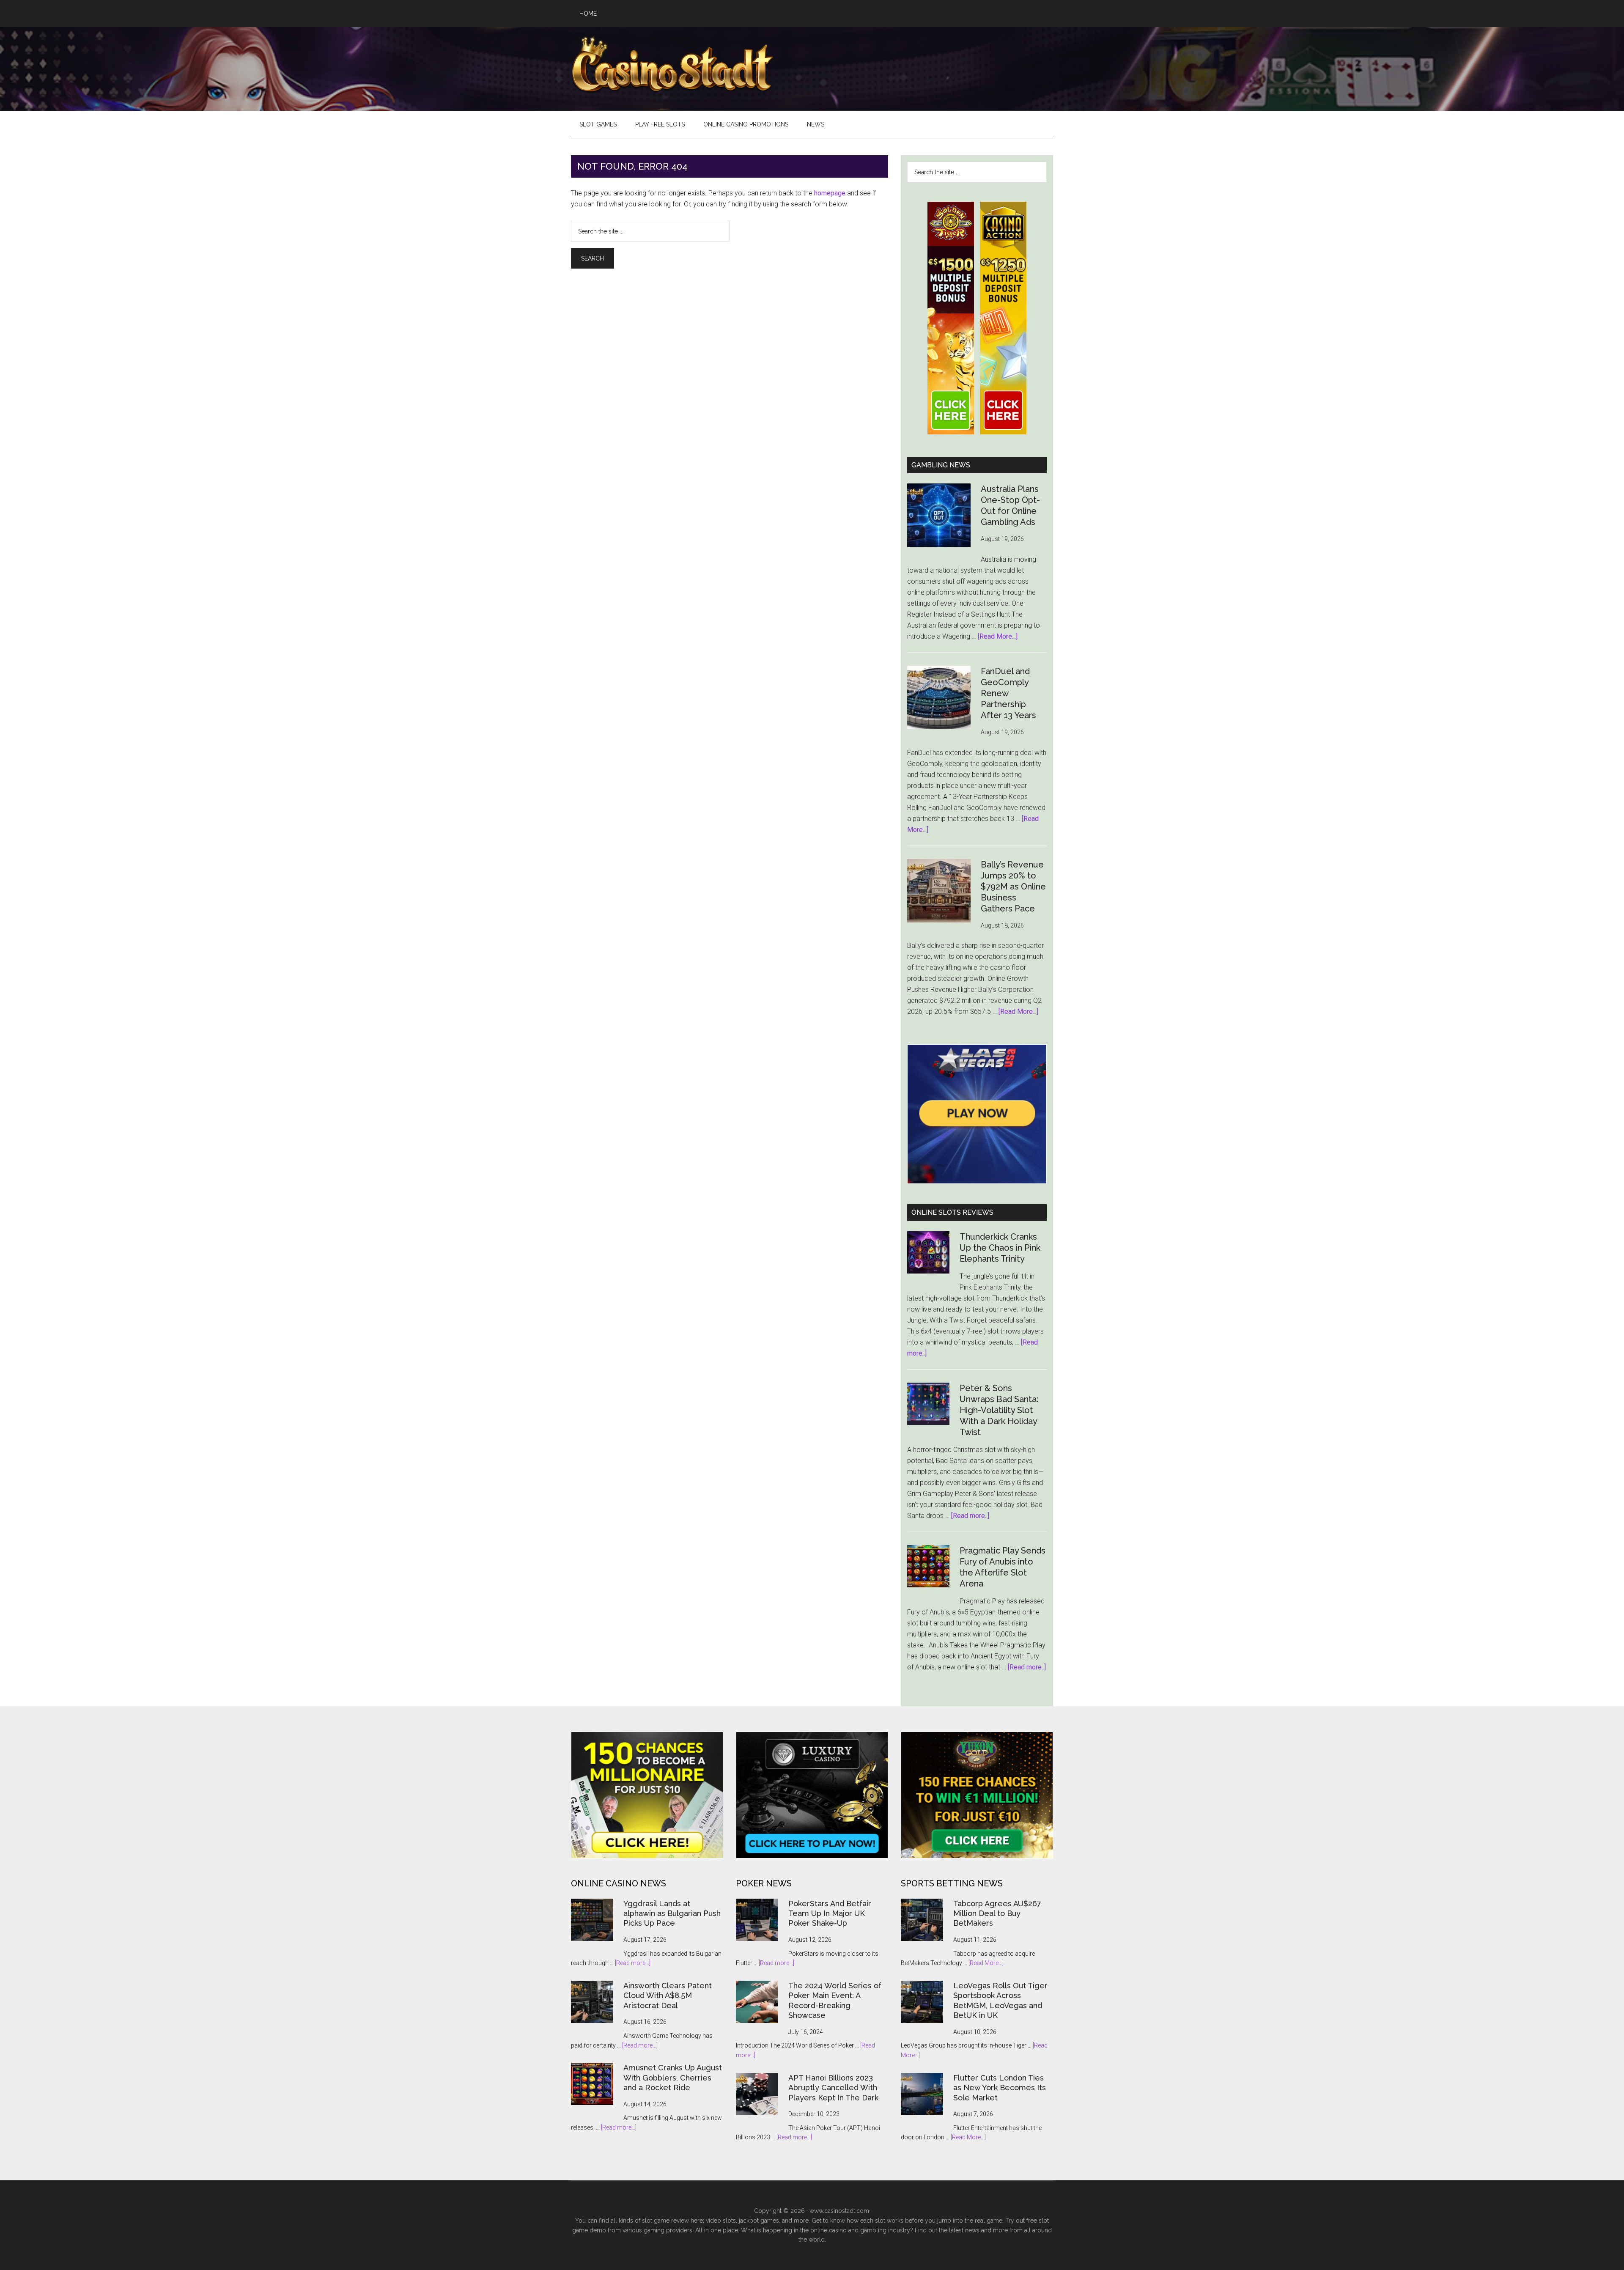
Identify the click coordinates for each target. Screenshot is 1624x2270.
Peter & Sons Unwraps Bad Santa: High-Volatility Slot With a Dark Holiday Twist (999, 1410)
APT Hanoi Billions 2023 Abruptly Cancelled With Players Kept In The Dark (833, 2088)
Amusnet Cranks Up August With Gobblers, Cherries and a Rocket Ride (673, 2078)
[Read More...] (998, 636)
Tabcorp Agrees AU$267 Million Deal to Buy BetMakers (997, 1913)
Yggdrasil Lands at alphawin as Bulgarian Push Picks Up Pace (672, 1913)
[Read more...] (633, 1963)
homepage (830, 193)
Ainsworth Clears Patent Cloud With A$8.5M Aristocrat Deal (668, 1996)
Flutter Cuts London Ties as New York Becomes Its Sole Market (1000, 2088)
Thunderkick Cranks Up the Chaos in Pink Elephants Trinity (1000, 1248)
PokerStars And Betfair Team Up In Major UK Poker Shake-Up (830, 1913)
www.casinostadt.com (839, 2211)
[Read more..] (970, 1516)
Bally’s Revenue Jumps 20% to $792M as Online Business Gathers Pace (1013, 887)
